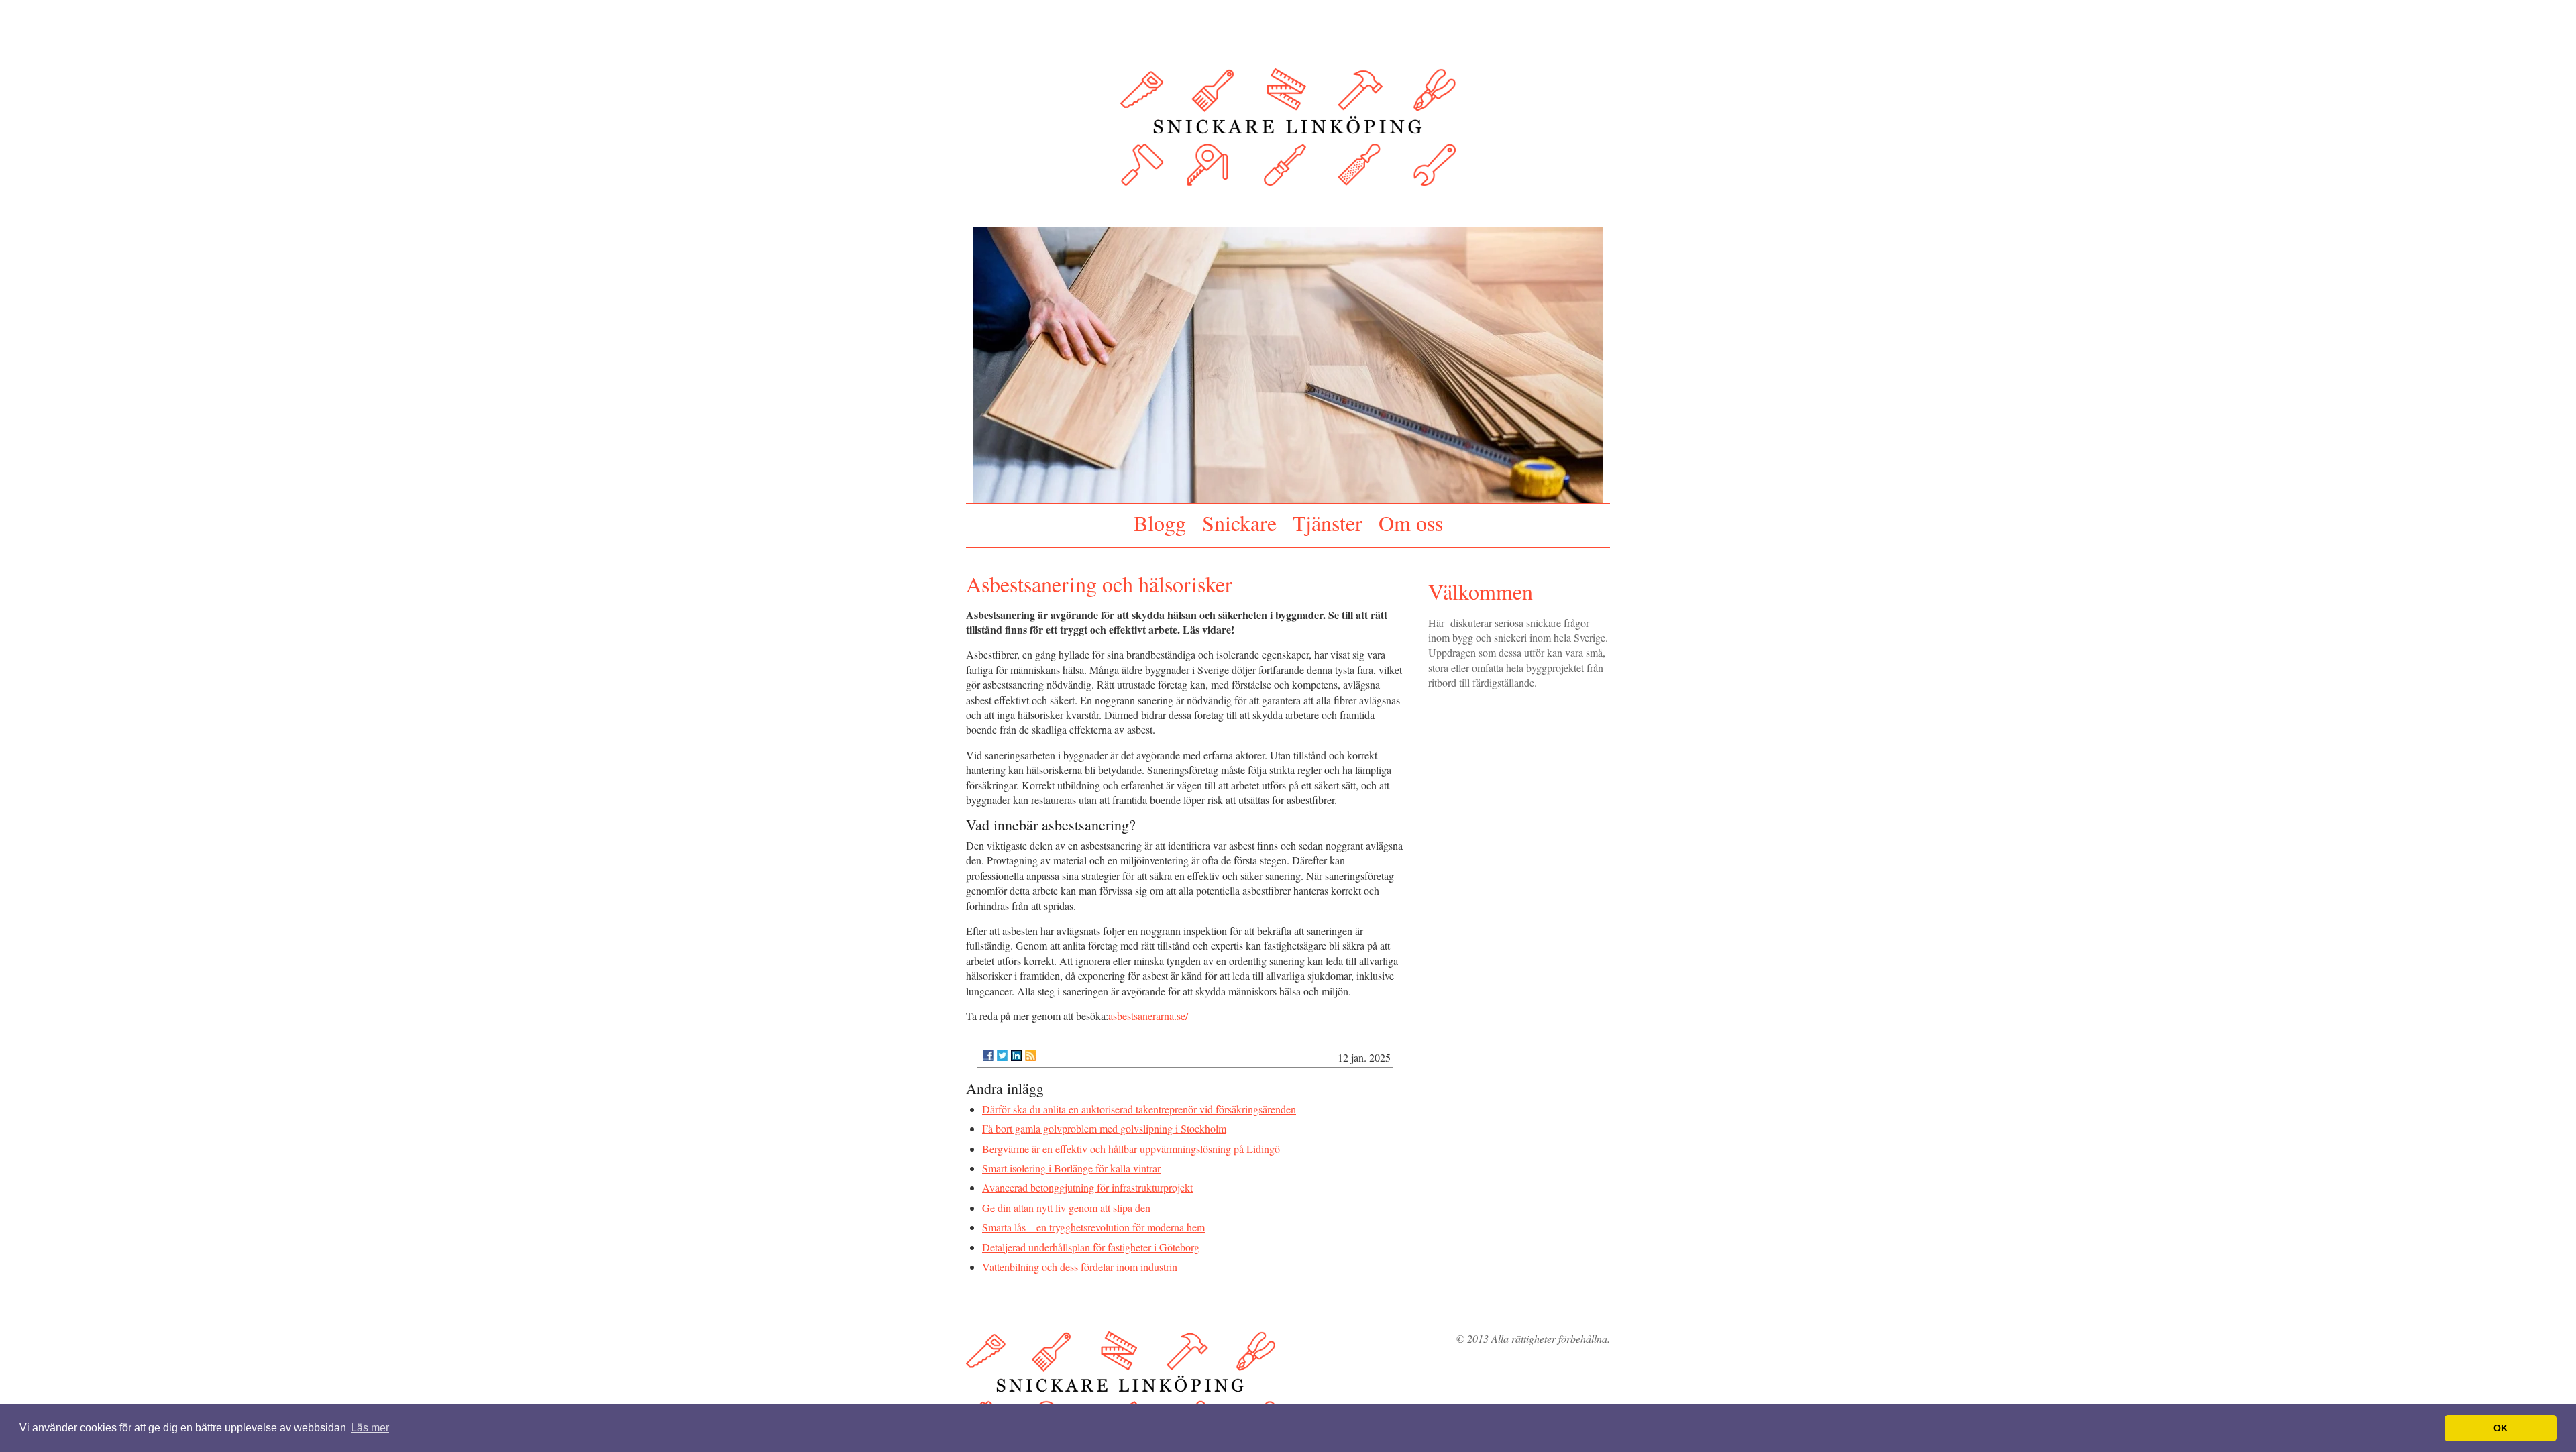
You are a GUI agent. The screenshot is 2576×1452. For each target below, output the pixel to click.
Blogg (1160, 523)
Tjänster (1328, 523)
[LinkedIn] (1016, 1056)
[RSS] (1030, 1056)
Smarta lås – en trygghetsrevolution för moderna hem (1093, 1227)
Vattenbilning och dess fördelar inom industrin (1080, 1267)
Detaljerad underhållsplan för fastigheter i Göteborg (1091, 1247)
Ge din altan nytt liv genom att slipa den (1066, 1208)
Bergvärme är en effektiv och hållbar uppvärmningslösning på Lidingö (1131, 1149)
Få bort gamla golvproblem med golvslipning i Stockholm (1104, 1128)
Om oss (1411, 523)
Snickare (1239, 523)
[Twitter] (1002, 1056)
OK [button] (2501, 1428)
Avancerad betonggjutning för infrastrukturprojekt (1087, 1187)
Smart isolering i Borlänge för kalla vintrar (1071, 1168)
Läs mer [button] (370, 1428)
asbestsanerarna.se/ (1148, 1016)
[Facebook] (988, 1056)
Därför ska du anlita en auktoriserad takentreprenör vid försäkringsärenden (1139, 1109)
